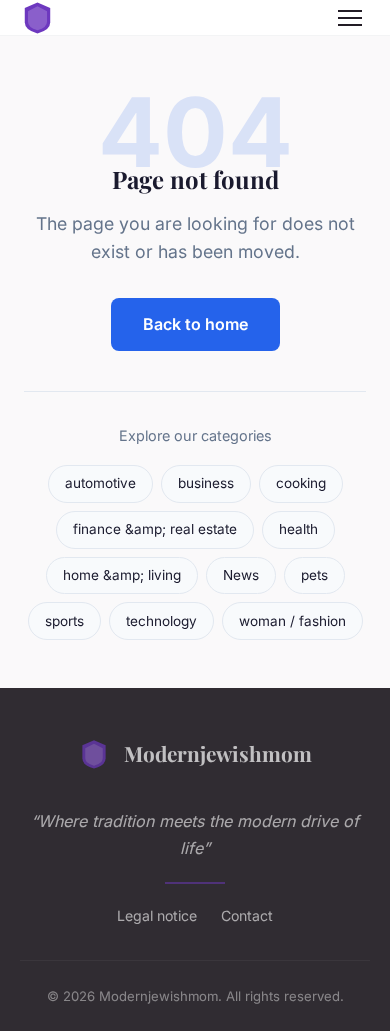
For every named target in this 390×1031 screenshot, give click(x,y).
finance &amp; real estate (155, 529)
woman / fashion (292, 621)
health (298, 529)
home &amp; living (122, 575)
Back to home (195, 324)
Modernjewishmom (218, 753)
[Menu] (350, 18)
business (206, 483)
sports (64, 621)
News (241, 575)
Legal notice (157, 915)
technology (161, 621)
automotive (100, 483)
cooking (301, 483)
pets (314, 575)
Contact (247, 915)
